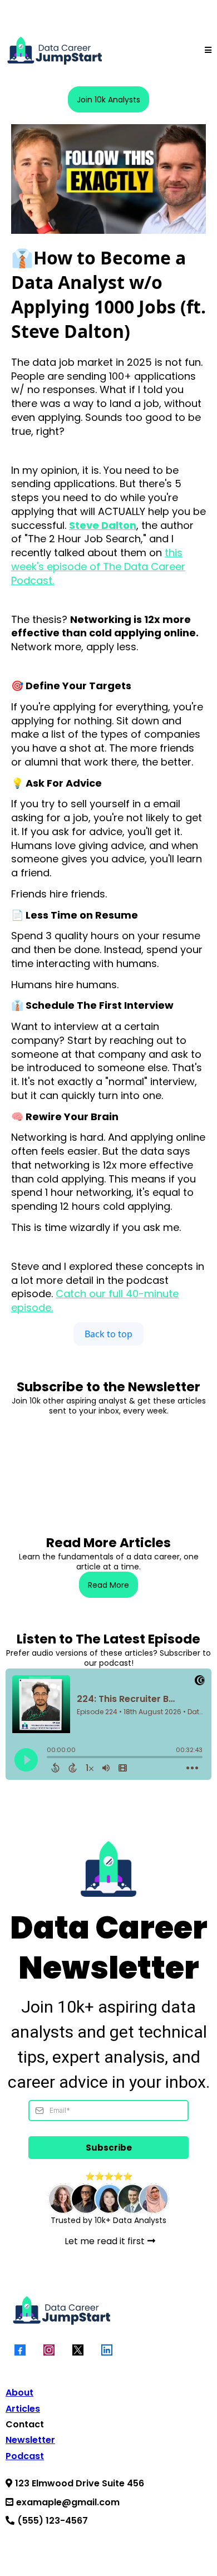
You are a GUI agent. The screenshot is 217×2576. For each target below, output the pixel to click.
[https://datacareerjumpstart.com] (54, 50)
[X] (78, 2350)
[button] (208, 50)
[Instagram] (49, 2350)
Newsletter (30, 2440)
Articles (23, 2409)
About (19, 2393)
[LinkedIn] (107, 2350)
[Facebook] (20, 2350)
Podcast (25, 2456)
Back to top (108, 1334)
